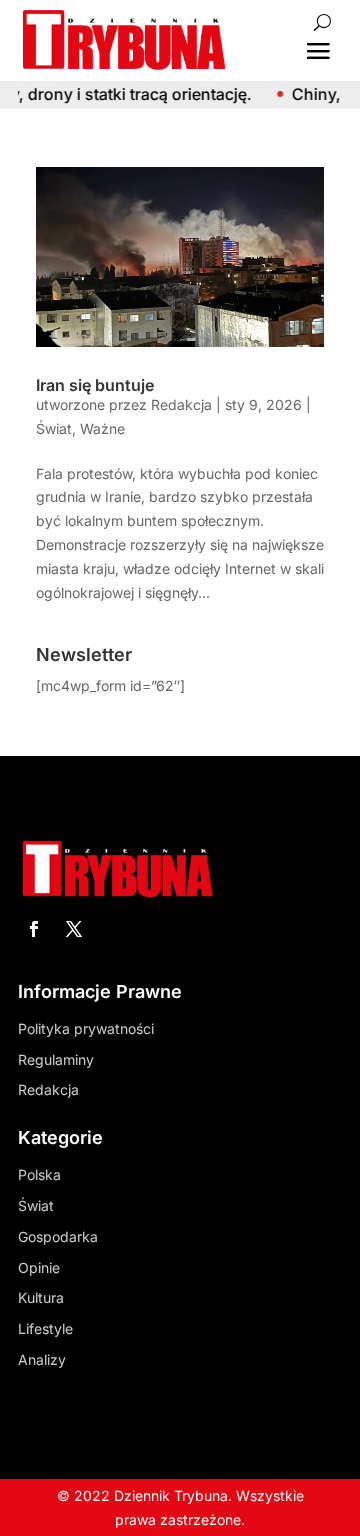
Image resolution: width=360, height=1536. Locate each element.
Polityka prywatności (86, 1028)
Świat (54, 428)
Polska (39, 1174)
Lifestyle (45, 1328)
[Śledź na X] (74, 929)
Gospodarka (58, 1236)
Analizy (42, 1359)
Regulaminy (56, 1059)
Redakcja (181, 404)
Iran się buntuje (95, 385)
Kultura (41, 1297)
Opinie (39, 1267)
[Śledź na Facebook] (34, 929)
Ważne (102, 428)
